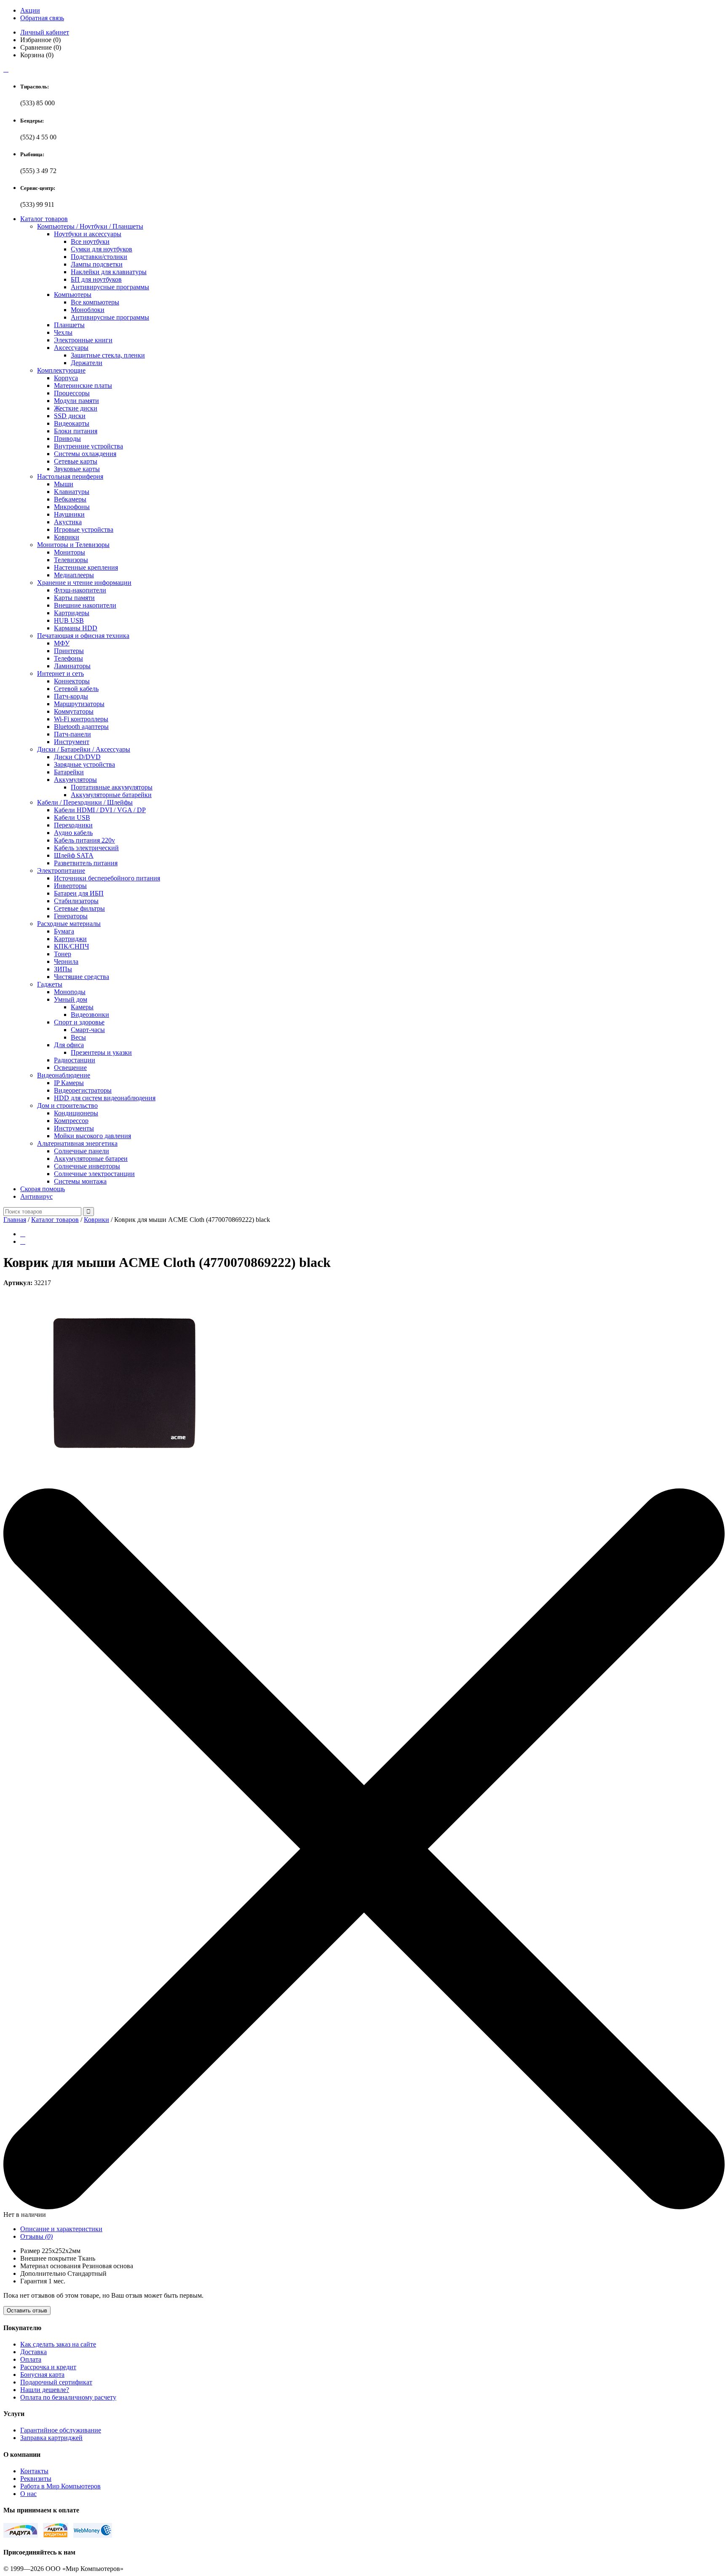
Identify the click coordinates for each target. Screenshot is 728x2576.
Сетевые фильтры (79, 908)
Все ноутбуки (90, 241)
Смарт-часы (88, 1030)
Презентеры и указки (101, 1052)
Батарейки (69, 772)
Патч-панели (72, 734)
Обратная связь (42, 18)
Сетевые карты (76, 461)
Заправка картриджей (51, 2438)
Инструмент (72, 742)
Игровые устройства (84, 529)
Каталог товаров (44, 219)
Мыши (64, 484)
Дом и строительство (67, 1105)
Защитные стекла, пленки (108, 355)
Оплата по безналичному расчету (68, 2397)
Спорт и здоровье (79, 1022)
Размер (30, 2251)
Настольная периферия (70, 476)
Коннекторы (72, 681)
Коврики (67, 537)
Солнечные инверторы (87, 1166)
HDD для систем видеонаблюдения (105, 1098)
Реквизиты (36, 2479)
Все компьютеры (95, 302)
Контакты (34, 2471)
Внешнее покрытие (48, 2258)
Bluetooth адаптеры (81, 727)
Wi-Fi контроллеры (81, 719)
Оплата (31, 2359)
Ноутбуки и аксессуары (88, 234)
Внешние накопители (85, 605)
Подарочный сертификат (56, 2382)
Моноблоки (88, 310)
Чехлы (63, 332)
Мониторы (70, 552)
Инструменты (74, 1128)
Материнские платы (83, 385)
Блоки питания (76, 431)
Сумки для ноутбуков (102, 249)
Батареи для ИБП (79, 893)
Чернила (66, 961)
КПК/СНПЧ (71, 946)
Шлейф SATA (74, 855)
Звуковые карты (77, 469)
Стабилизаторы (76, 901)
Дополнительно (43, 2273)
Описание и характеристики (61, 2229)
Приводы (67, 439)
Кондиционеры (76, 1113)
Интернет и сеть (60, 673)
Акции (30, 10)
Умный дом (71, 999)
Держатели (87, 363)
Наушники (69, 514)
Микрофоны (72, 507)
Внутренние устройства (88, 446)
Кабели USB (72, 817)
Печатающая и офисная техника (83, 636)
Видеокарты (72, 423)
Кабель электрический (86, 848)
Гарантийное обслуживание (61, 2430)
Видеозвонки (90, 1015)
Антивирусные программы (110, 287)
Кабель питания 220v (84, 840)
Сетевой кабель (76, 689)
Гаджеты (50, 984)
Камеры (82, 1007)
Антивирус (36, 1196)
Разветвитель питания (86, 863)
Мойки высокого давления (92, 1136)
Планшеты (69, 325)
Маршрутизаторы (79, 704)
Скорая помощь (43, 1189)
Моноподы (70, 992)
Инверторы (70, 886)
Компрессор (71, 1121)
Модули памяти (76, 401)
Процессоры (72, 393)
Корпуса (66, 378)
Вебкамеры (70, 499)
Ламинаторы (72, 666)
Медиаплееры (74, 575)
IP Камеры (69, 1083)
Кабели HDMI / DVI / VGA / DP (100, 810)
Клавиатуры (72, 492)
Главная (15, 1220)
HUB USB (69, 620)
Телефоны (68, 658)
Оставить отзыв (27, 2311)
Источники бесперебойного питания (107, 878)
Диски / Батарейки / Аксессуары (84, 749)
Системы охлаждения (85, 454)
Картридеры (72, 613)
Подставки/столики (99, 257)
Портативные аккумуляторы (112, 787)
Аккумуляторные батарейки (111, 795)
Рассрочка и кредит (48, 2367)
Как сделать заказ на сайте (58, 2344)
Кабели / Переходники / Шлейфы (85, 802)
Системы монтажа (80, 1181)
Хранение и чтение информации (84, 583)
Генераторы (71, 916)
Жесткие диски (76, 408)
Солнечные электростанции (94, 1174)
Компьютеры (73, 295)
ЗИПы (63, 969)
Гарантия (33, 2281)
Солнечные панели (82, 1151)
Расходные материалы (69, 924)
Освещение (70, 1068)
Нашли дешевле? (45, 2390)
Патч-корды (71, 696)
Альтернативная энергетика (77, 1143)
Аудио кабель (73, 833)
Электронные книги (83, 340)
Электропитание (61, 871)
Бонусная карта (42, 2375)
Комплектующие (61, 370)
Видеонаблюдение (64, 1075)
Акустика (68, 522)
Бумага (64, 931)
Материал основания (50, 2266)
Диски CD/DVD (77, 757)
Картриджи (70, 939)
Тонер (63, 954)
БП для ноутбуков (96, 279)
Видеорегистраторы (83, 1090)
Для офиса (69, 1045)
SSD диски (70, 416)
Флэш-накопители (80, 590)
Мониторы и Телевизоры (73, 545)
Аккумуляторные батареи (91, 1159)
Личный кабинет (45, 32)
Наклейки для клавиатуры (109, 272)
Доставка (33, 2352)
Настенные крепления (86, 567)
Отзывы (36, 2236)
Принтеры (69, 651)
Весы (78, 1037)
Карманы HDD (76, 628)
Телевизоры (71, 560)
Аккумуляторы (75, 780)
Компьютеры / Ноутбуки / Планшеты (90, 226)
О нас (28, 2494)
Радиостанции (75, 1060)
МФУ (62, 643)
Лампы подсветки (97, 264)
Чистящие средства (82, 977)
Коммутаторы (74, 711)
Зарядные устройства (84, 764)
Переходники (73, 825)
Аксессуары (71, 348)
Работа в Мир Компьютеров (60, 2486)
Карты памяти (74, 598)
